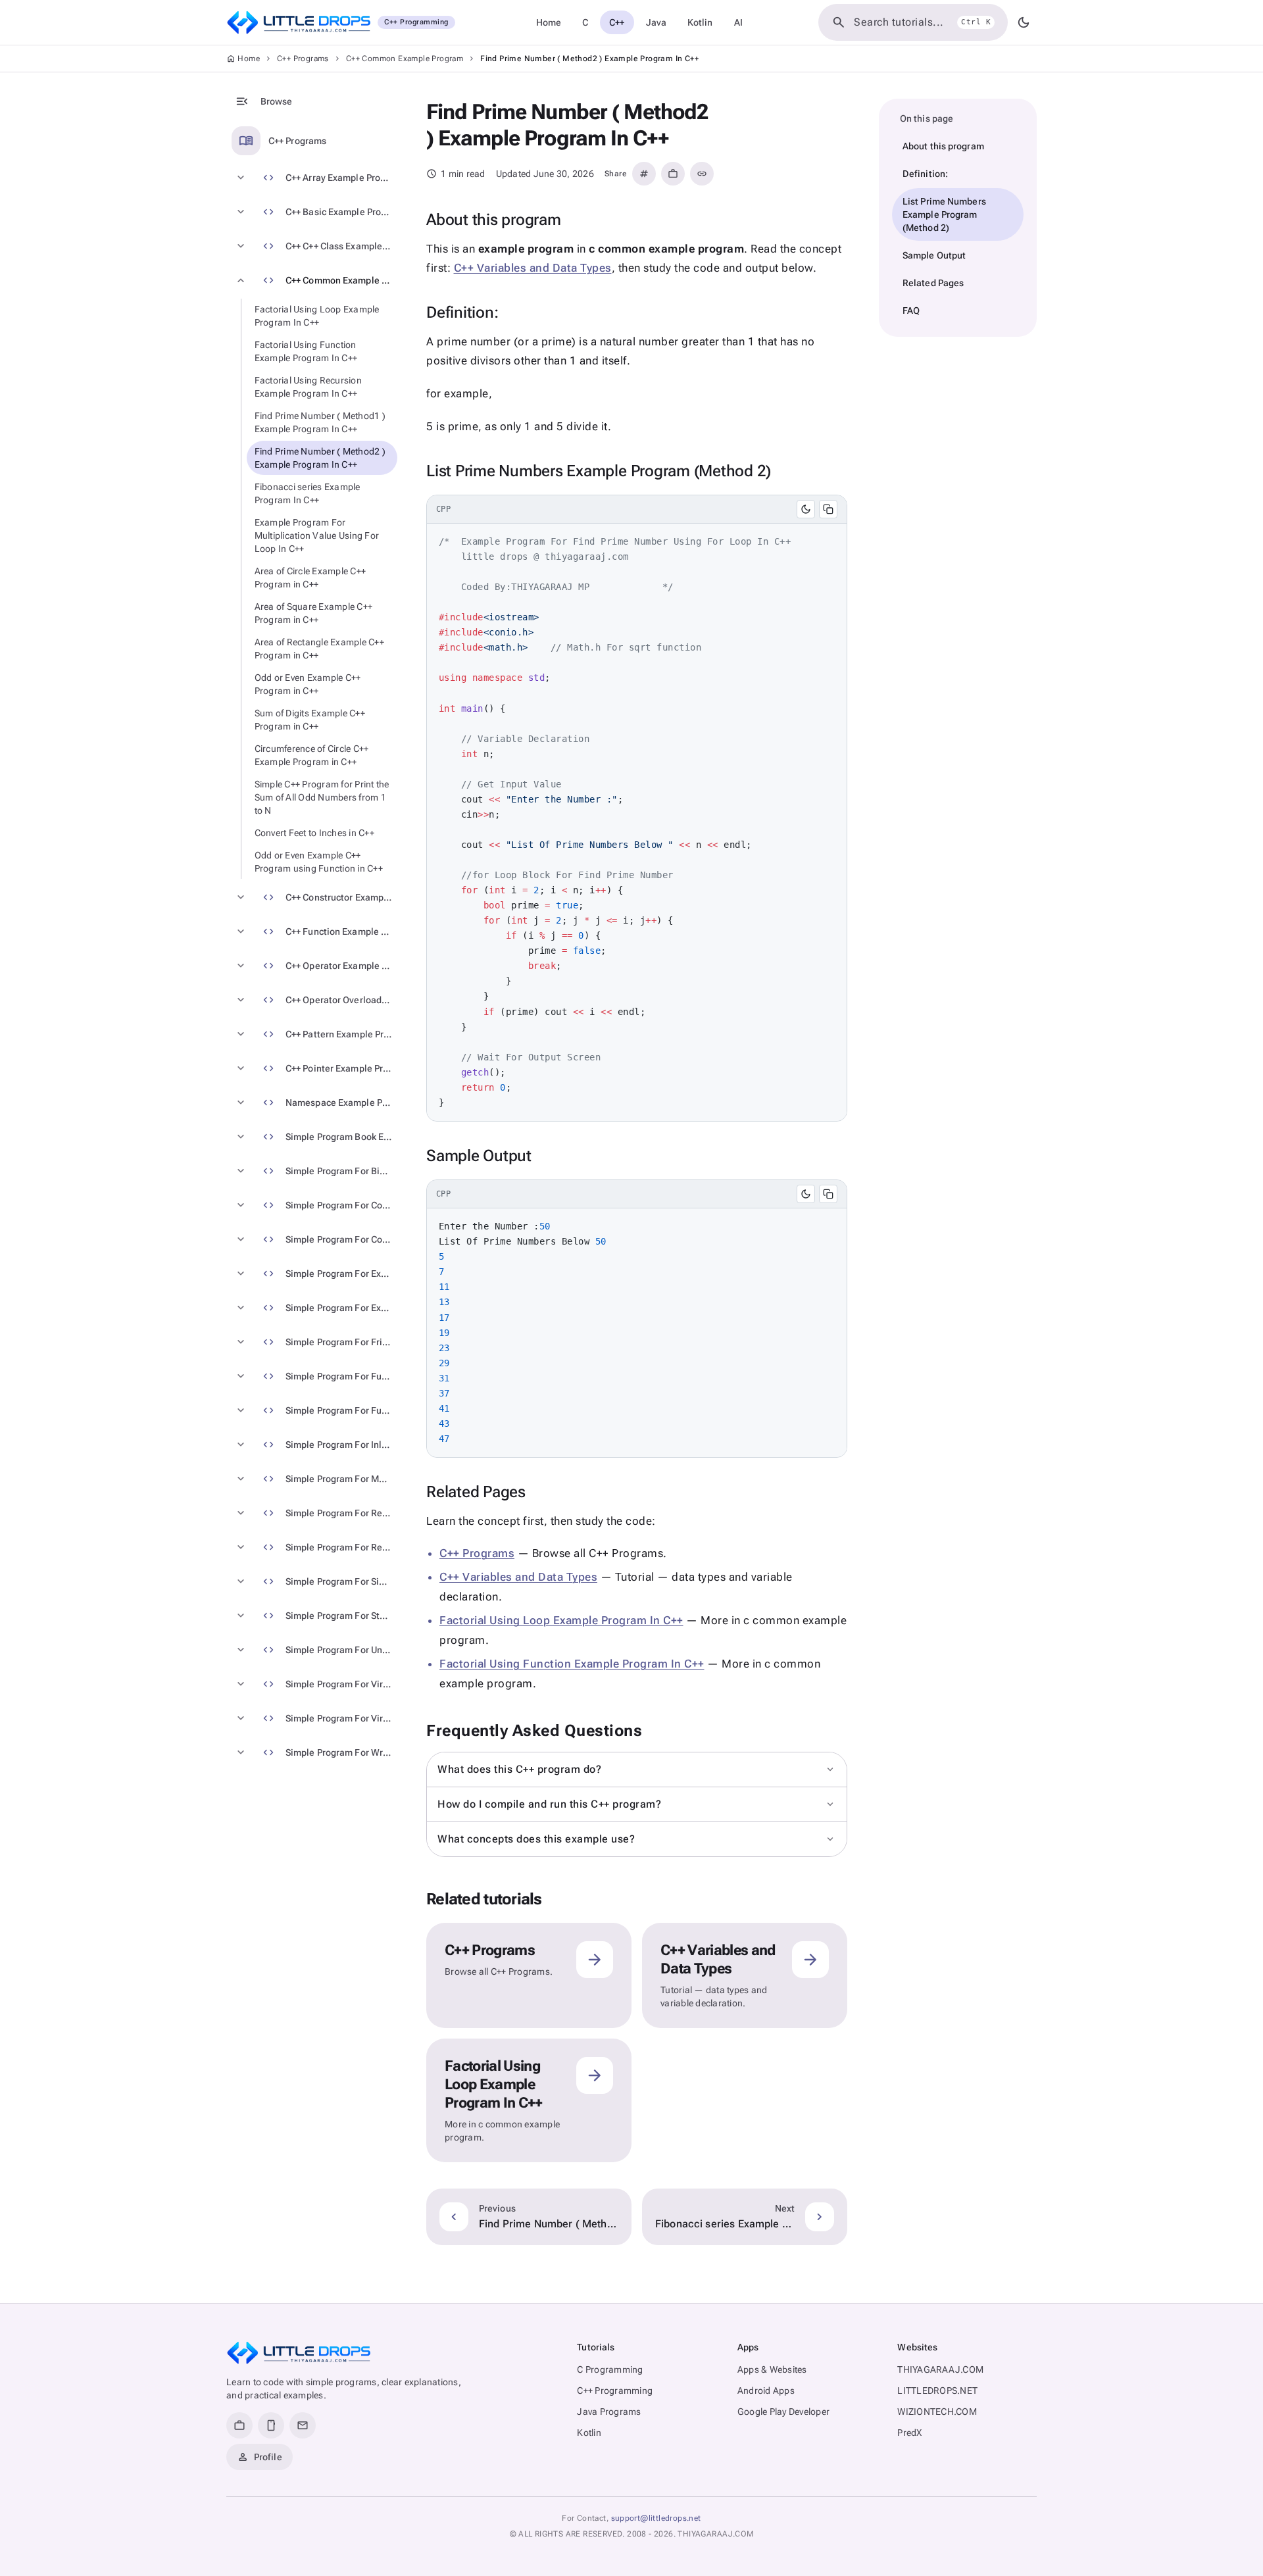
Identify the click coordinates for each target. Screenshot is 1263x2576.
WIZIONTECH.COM (937, 2412)
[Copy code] (828, 509)
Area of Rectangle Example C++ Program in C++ (319, 649)
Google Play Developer (783, 2412)
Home (549, 22)
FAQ (911, 310)
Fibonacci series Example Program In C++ (308, 493)
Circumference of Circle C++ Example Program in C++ (312, 755)
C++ (617, 22)
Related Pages (933, 283)
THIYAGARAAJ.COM (940, 2369)
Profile (260, 2457)
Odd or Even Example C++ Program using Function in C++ (319, 862)
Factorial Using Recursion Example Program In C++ (308, 387)
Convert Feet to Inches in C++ (314, 833)
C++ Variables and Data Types (533, 268)
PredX (909, 2433)
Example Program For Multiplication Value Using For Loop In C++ (317, 535)
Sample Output (934, 255)
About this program (943, 146)
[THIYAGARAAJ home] (299, 2353)
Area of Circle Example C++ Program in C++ (310, 578)
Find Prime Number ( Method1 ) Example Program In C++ (320, 422)
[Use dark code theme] (806, 509)
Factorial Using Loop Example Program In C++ (317, 316)
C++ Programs (303, 59)
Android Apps (766, 2390)
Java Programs (609, 2412)
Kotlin (700, 22)
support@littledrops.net (656, 2518)
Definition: (925, 174)
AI (738, 22)
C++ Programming (615, 2390)
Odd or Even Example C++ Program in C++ (308, 684)
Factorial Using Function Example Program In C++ (306, 351)
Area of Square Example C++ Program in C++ (314, 613)
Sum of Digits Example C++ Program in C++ (310, 720)
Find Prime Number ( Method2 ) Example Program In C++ (320, 458)
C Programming (610, 2369)
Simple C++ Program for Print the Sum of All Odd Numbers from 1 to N (322, 797)
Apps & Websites (772, 2369)
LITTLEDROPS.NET (937, 2390)
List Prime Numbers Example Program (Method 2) (944, 214)
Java (656, 22)
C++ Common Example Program (405, 59)
